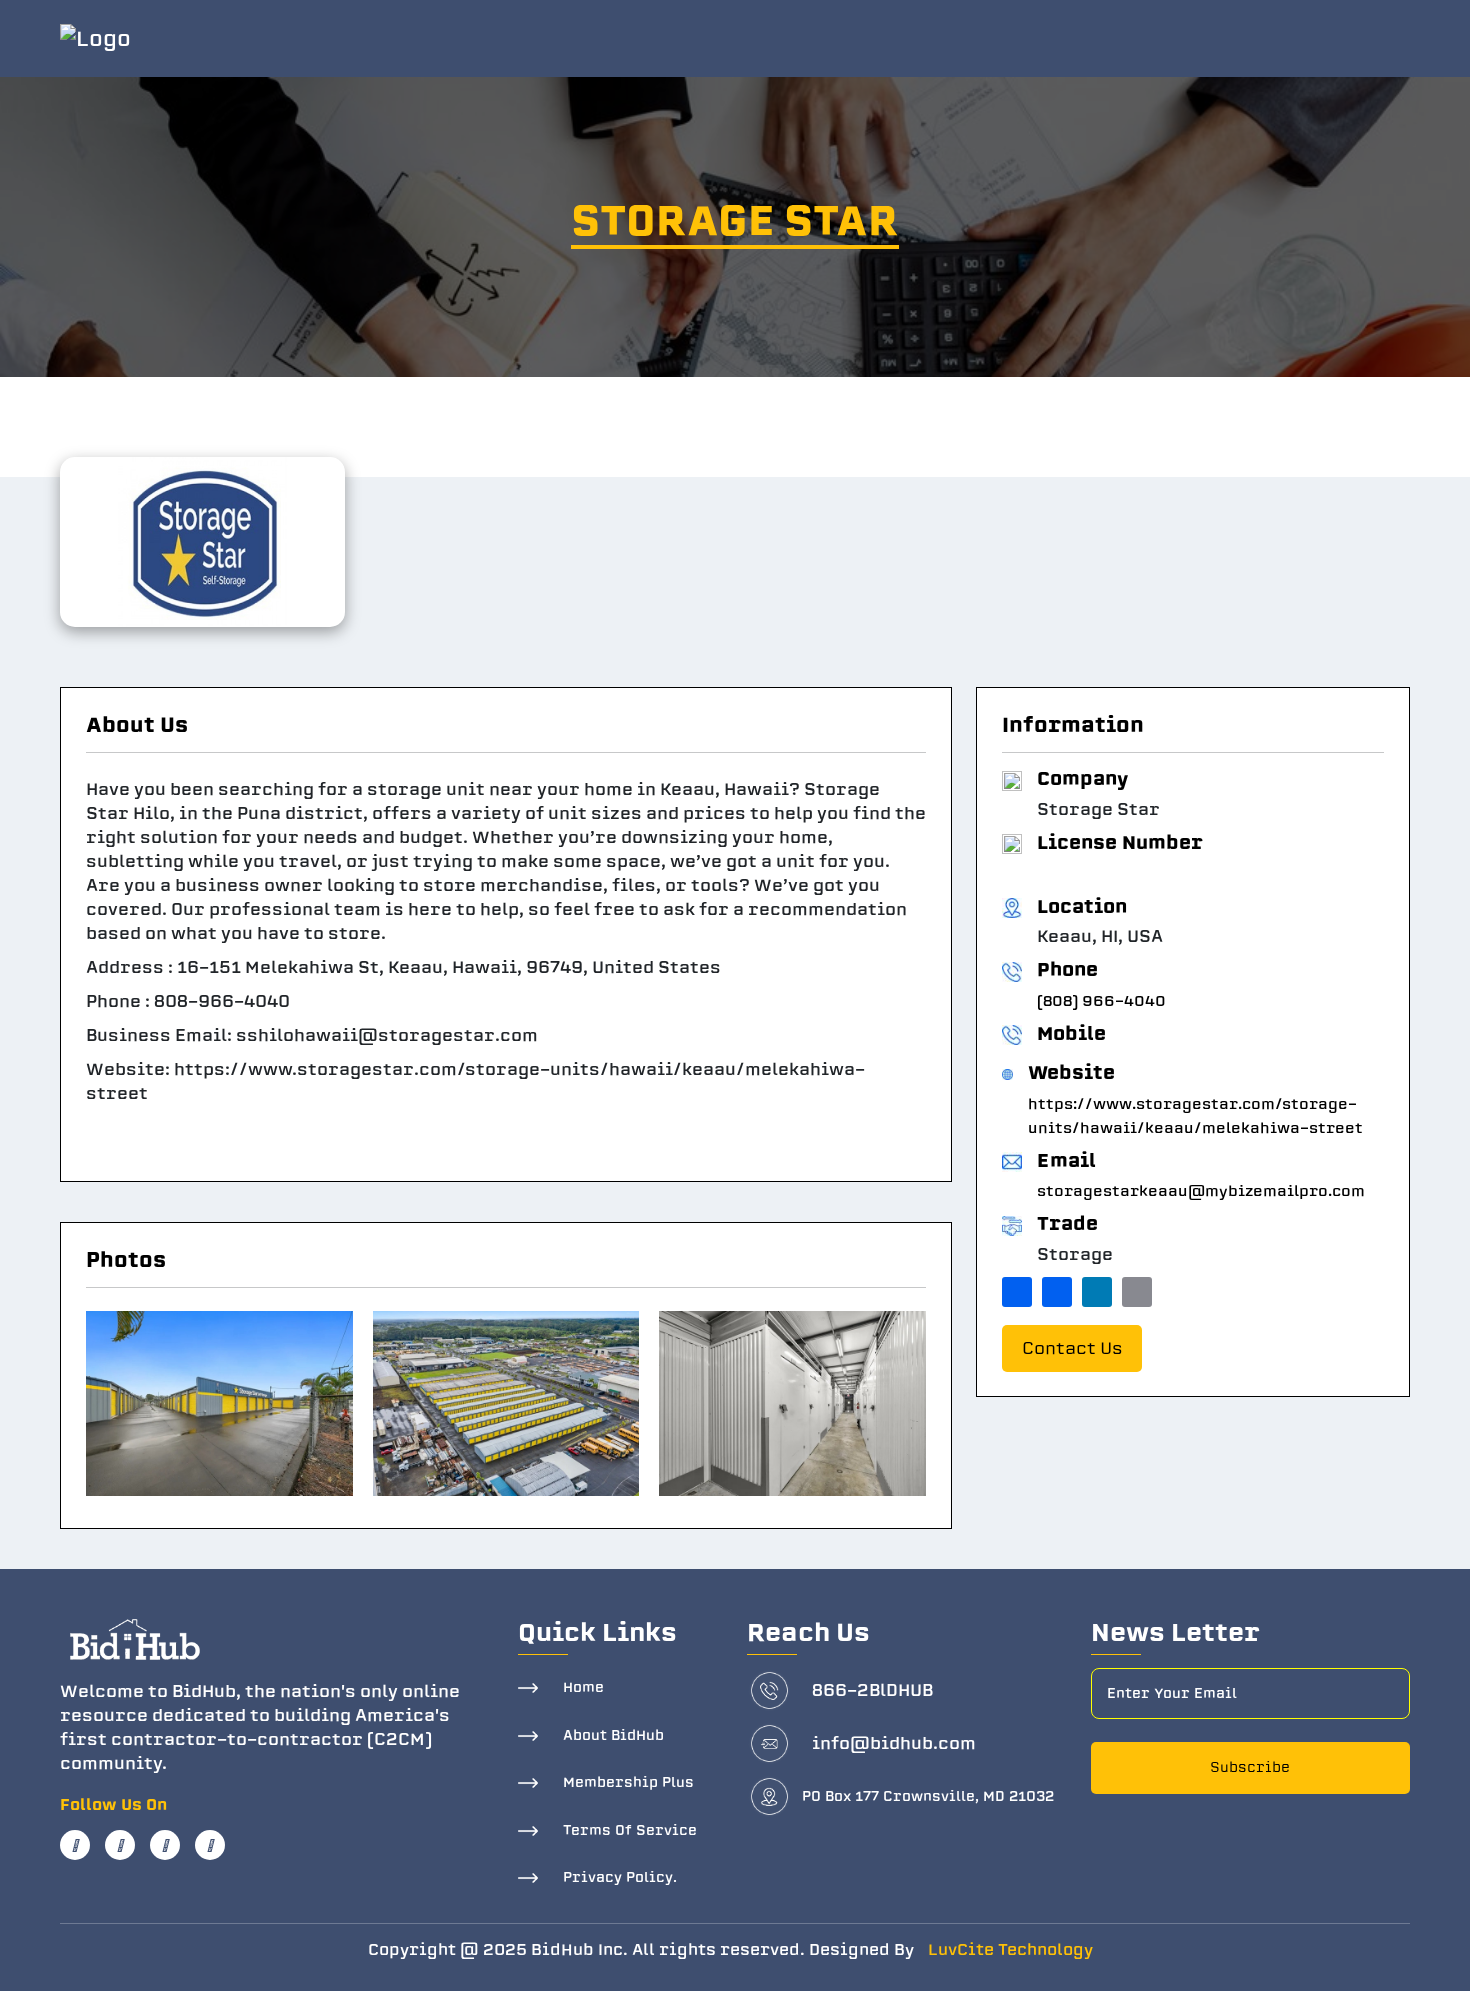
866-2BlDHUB (872, 1690)
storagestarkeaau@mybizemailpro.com (1201, 1191)
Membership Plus (628, 1782)
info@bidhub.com (894, 1743)
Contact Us (1072, 1348)
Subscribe (1250, 1767)
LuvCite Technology (1010, 1950)
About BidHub (613, 1735)
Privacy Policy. (620, 1877)
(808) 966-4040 (1101, 1001)
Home (583, 1687)
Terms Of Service (630, 1830)
